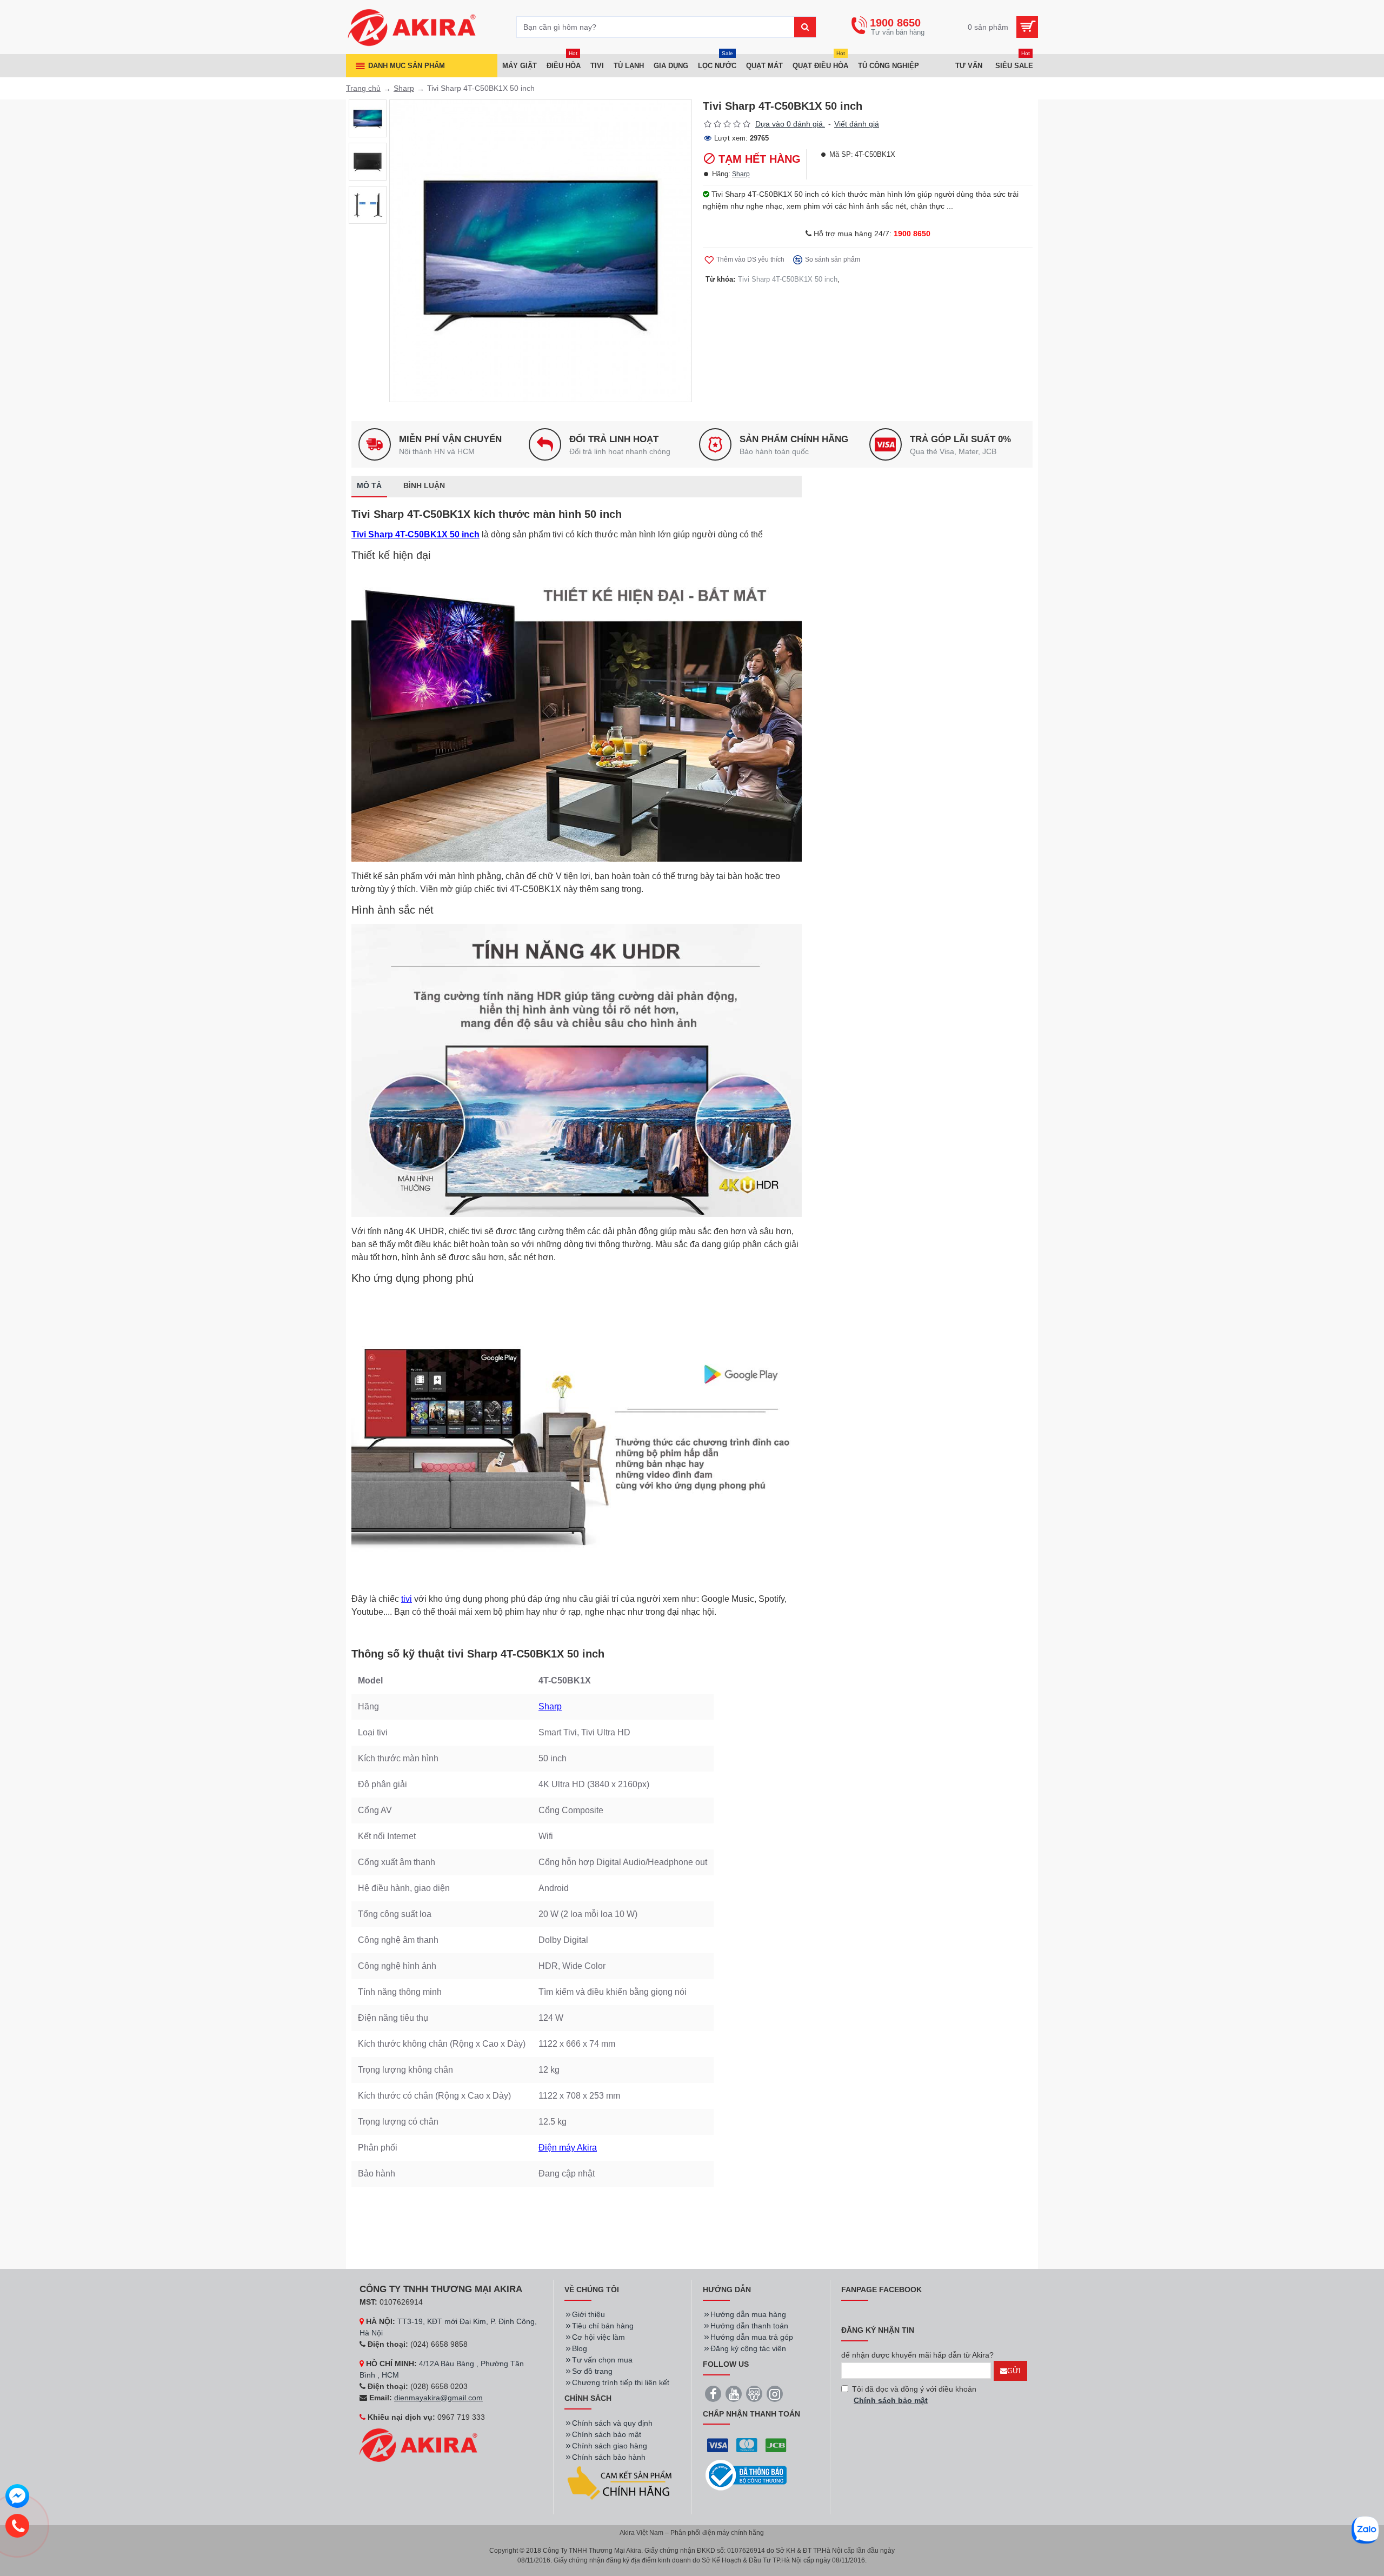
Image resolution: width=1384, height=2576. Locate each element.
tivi (407, 1599)
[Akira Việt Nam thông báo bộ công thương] (746, 2475)
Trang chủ (363, 88)
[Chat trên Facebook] (17, 2498)
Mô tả (369, 485)
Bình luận (424, 485)
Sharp (404, 88)
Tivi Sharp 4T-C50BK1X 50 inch (788, 279)
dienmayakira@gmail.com (438, 2398)
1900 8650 (912, 234)
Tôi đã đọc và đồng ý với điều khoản (914, 2395)
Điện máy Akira (568, 2148)
